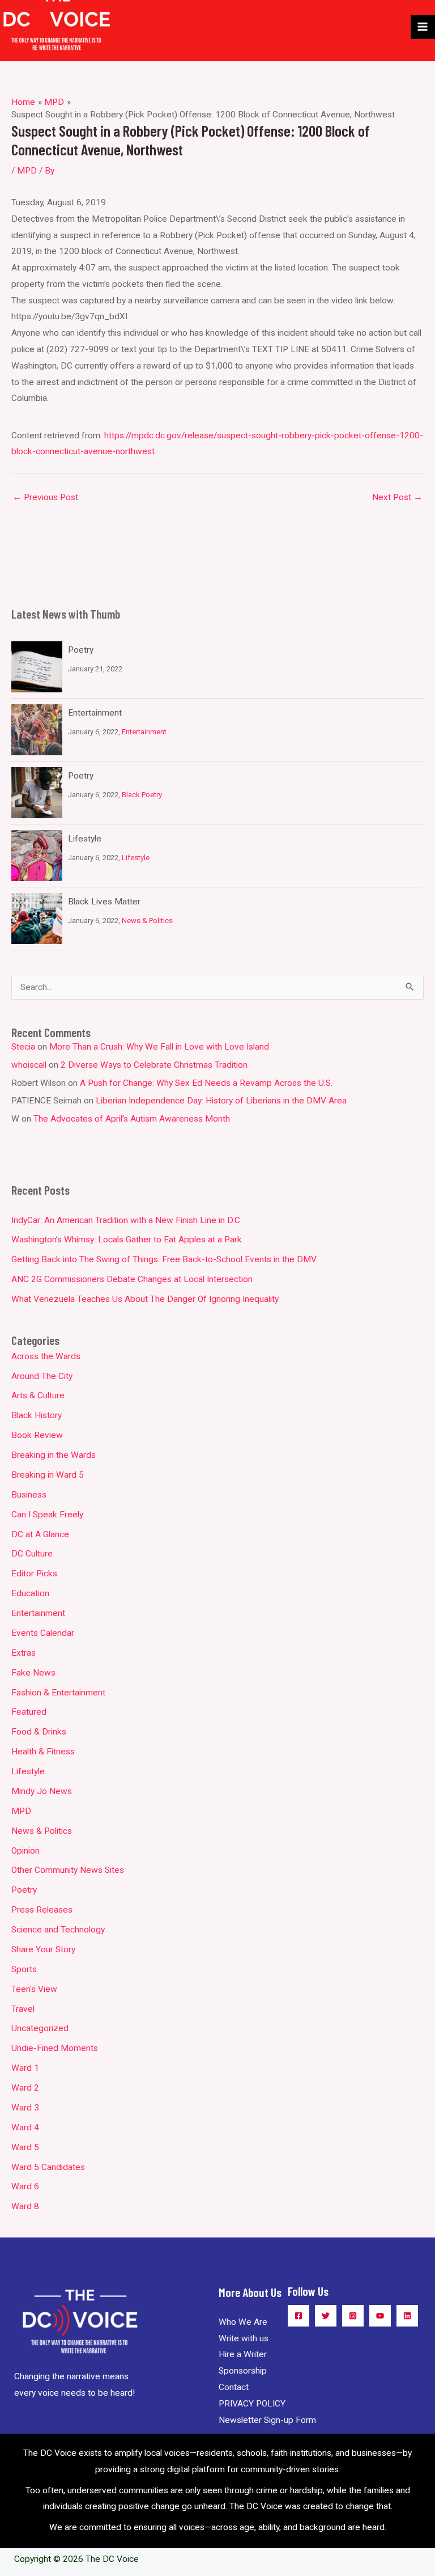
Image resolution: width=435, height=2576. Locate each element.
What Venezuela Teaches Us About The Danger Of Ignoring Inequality (145, 1299)
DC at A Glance (40, 1534)
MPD (27, 171)
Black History (37, 1415)
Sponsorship (243, 2371)
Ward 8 (25, 2206)
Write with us (244, 2338)
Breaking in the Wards (54, 1455)
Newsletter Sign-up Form (267, 2420)
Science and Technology (58, 1930)
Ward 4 (25, 2127)
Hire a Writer (243, 2354)
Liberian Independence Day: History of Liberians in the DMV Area (221, 1101)
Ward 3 (25, 2108)
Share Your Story (43, 1949)
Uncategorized (40, 2028)
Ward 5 (25, 2147)
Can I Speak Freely (47, 1515)
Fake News (33, 1673)
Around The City (42, 1376)
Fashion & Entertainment (58, 1693)
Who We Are (243, 2322)
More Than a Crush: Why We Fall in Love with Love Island (159, 1047)
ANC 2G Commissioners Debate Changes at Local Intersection (132, 1279)
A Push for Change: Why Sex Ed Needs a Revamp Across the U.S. (206, 1083)
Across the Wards (46, 1356)
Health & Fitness (43, 1752)
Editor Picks (34, 1573)
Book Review (37, 1435)
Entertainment (95, 713)
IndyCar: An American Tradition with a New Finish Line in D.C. (127, 1220)
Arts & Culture (38, 1395)
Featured (29, 1712)
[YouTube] (380, 2316)
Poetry (81, 650)
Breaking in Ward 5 (48, 1475)
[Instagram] (353, 2316)
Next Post (397, 497)
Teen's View (34, 1989)
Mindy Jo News (42, 1791)
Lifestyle (85, 839)
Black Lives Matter (104, 902)
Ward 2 (25, 2088)
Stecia (23, 1047)
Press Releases (42, 1910)
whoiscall (29, 1065)
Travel (23, 2009)
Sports (24, 1969)
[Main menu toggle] (423, 27)
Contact (234, 2387)
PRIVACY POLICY (252, 2404)
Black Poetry (142, 795)
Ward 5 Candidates (48, 2167)
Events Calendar (43, 1633)
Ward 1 (25, 2068)
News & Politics (147, 921)
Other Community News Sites (68, 1870)
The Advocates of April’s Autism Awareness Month (132, 1119)
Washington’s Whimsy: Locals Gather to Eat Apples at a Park (127, 1240)
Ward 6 (25, 2186)
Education (30, 1593)
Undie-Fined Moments (55, 2048)
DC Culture (32, 1554)
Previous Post (45, 497)
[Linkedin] (407, 2316)
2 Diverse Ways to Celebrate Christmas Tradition (154, 1065)
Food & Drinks (39, 1732)
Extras (24, 1653)
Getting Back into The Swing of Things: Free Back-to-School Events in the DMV (164, 1259)
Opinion (25, 1851)
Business (29, 1495)
